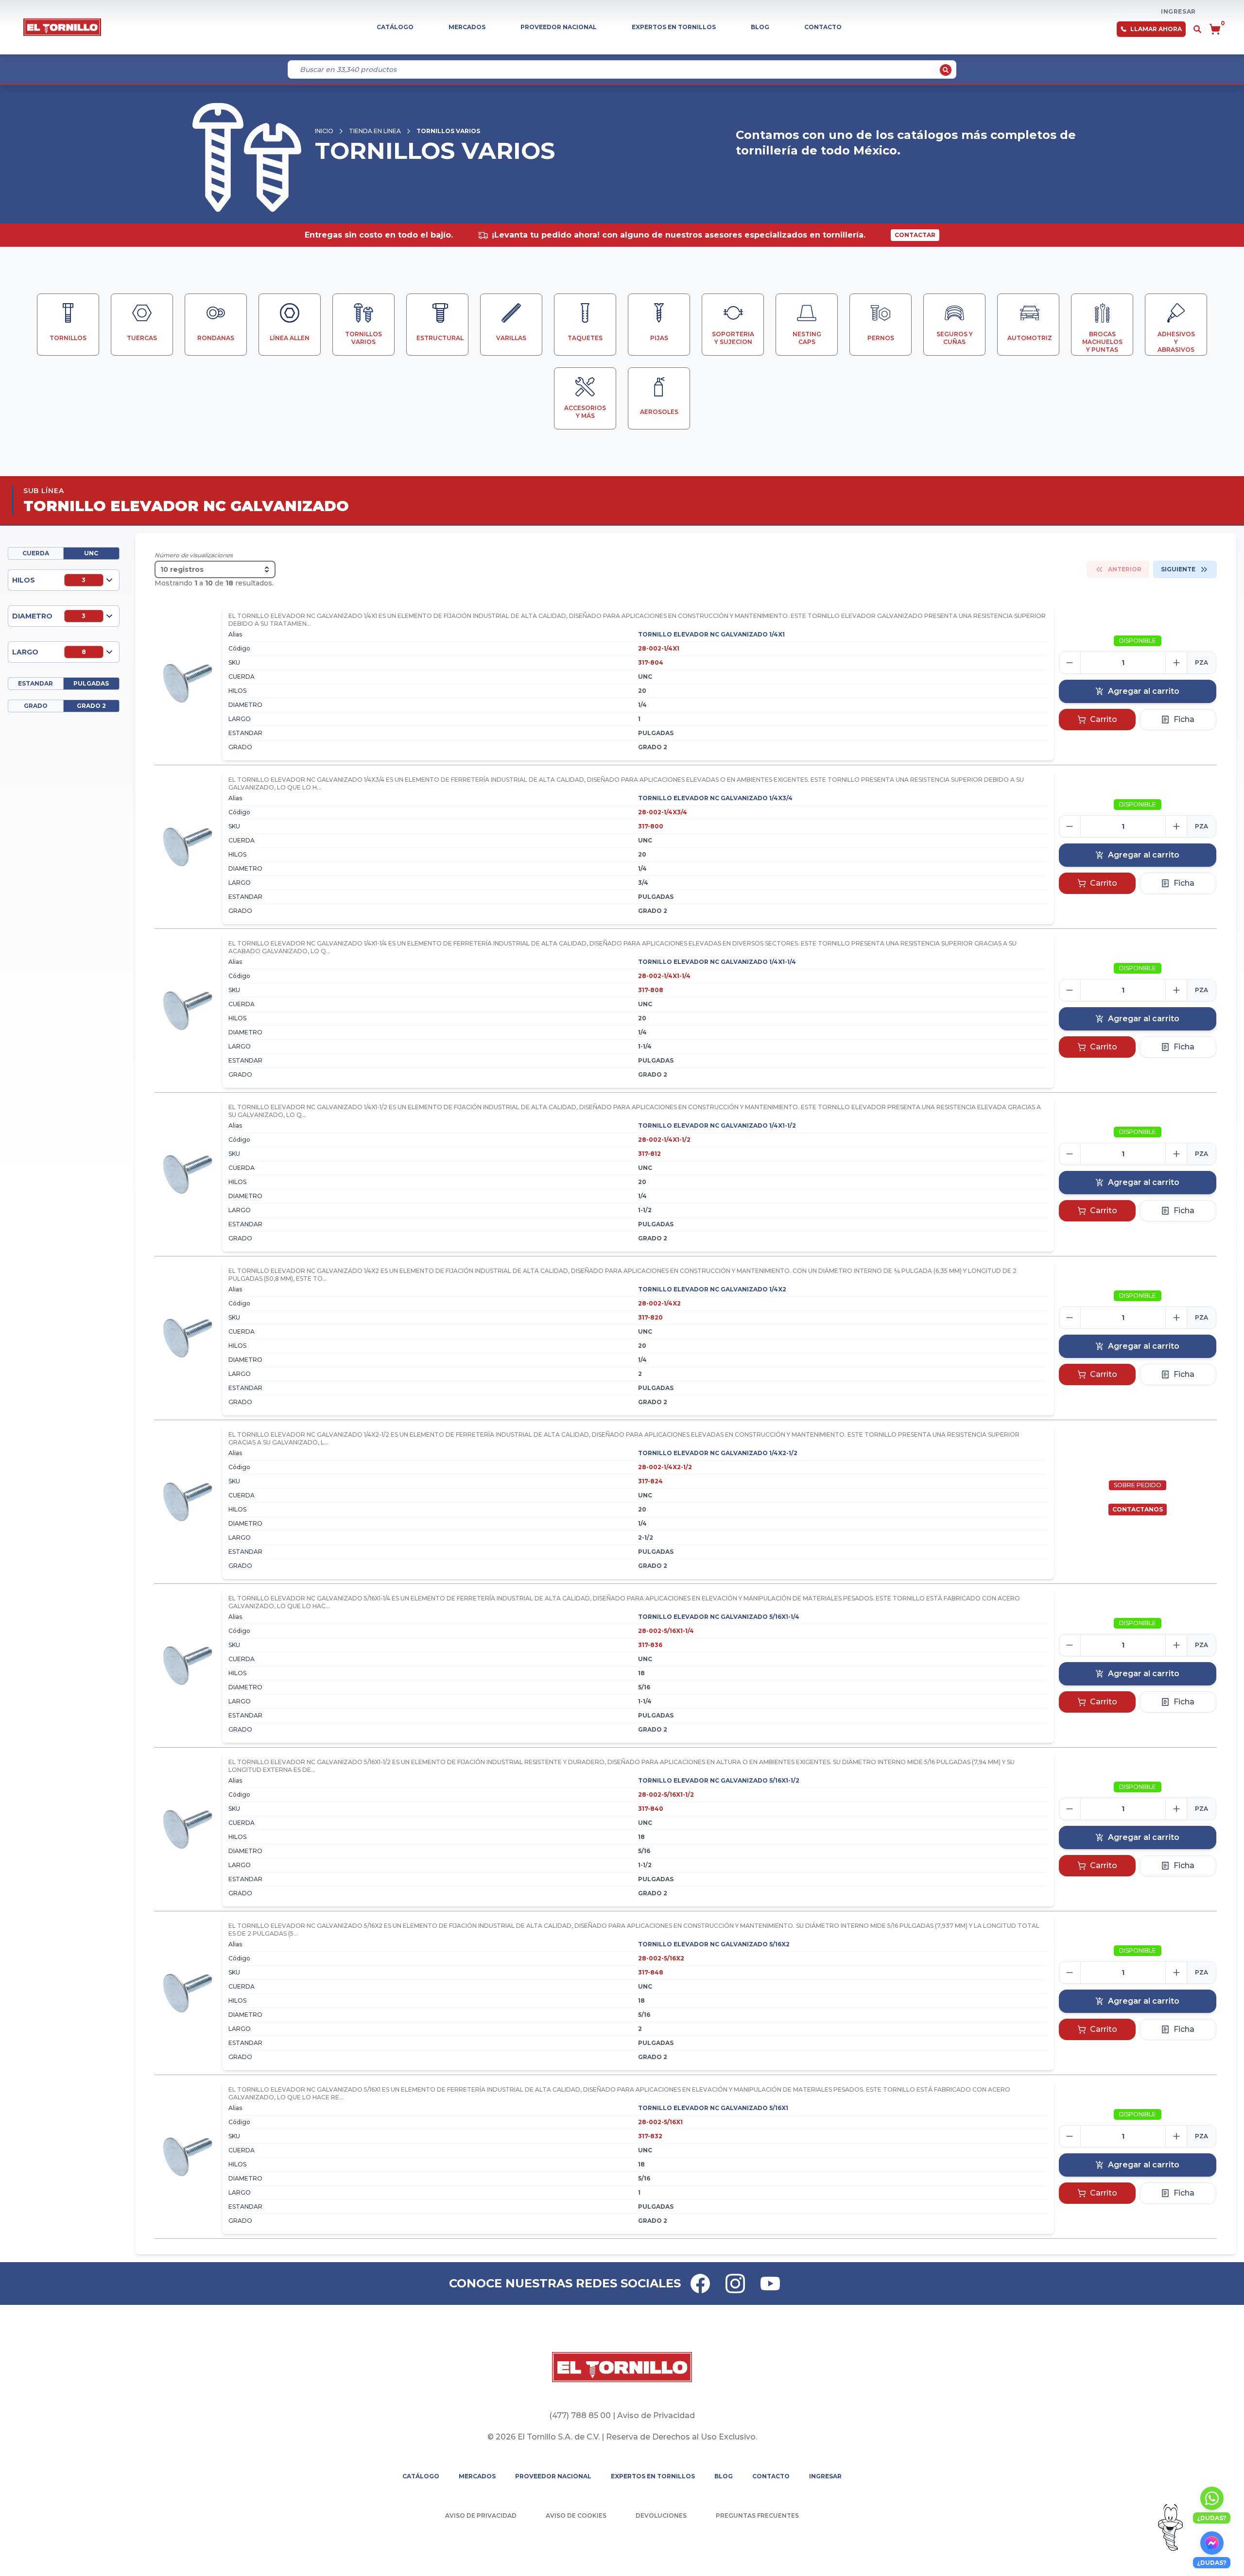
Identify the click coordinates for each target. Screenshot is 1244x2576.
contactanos (1138, 1509)
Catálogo (395, 27)
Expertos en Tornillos (674, 27)
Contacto (823, 27)
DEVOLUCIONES (661, 2516)
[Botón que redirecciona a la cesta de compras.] (1215, 29)
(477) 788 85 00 (580, 2415)
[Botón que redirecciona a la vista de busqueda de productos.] (1197, 29)
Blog (760, 27)
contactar (915, 235)
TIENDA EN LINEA (375, 131)
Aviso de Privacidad (656, 2415)
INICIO (324, 131)
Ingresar (1178, 11)
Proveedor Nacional (559, 27)
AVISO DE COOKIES (576, 2516)
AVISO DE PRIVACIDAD (481, 2516)
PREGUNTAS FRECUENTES (757, 2516)
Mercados (467, 27)
